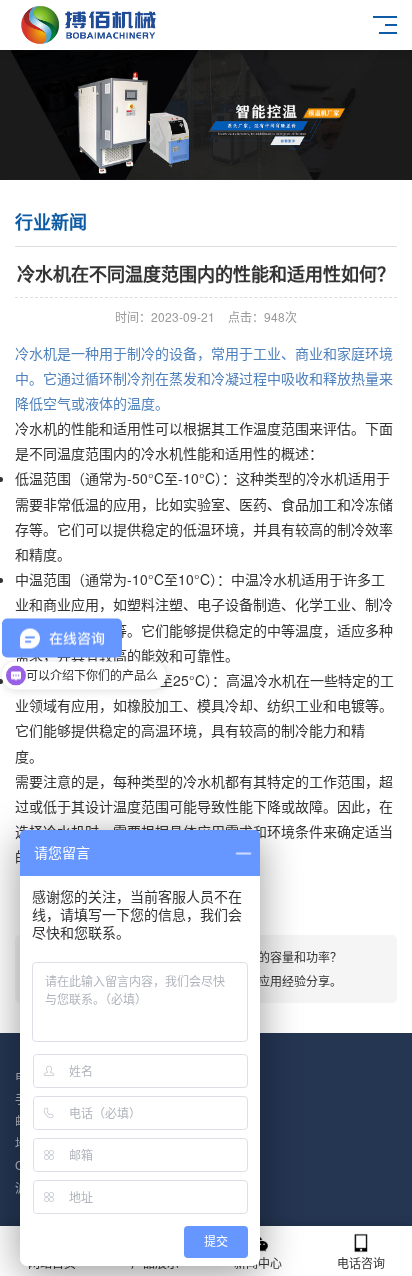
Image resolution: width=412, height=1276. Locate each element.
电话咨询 (361, 1262)
